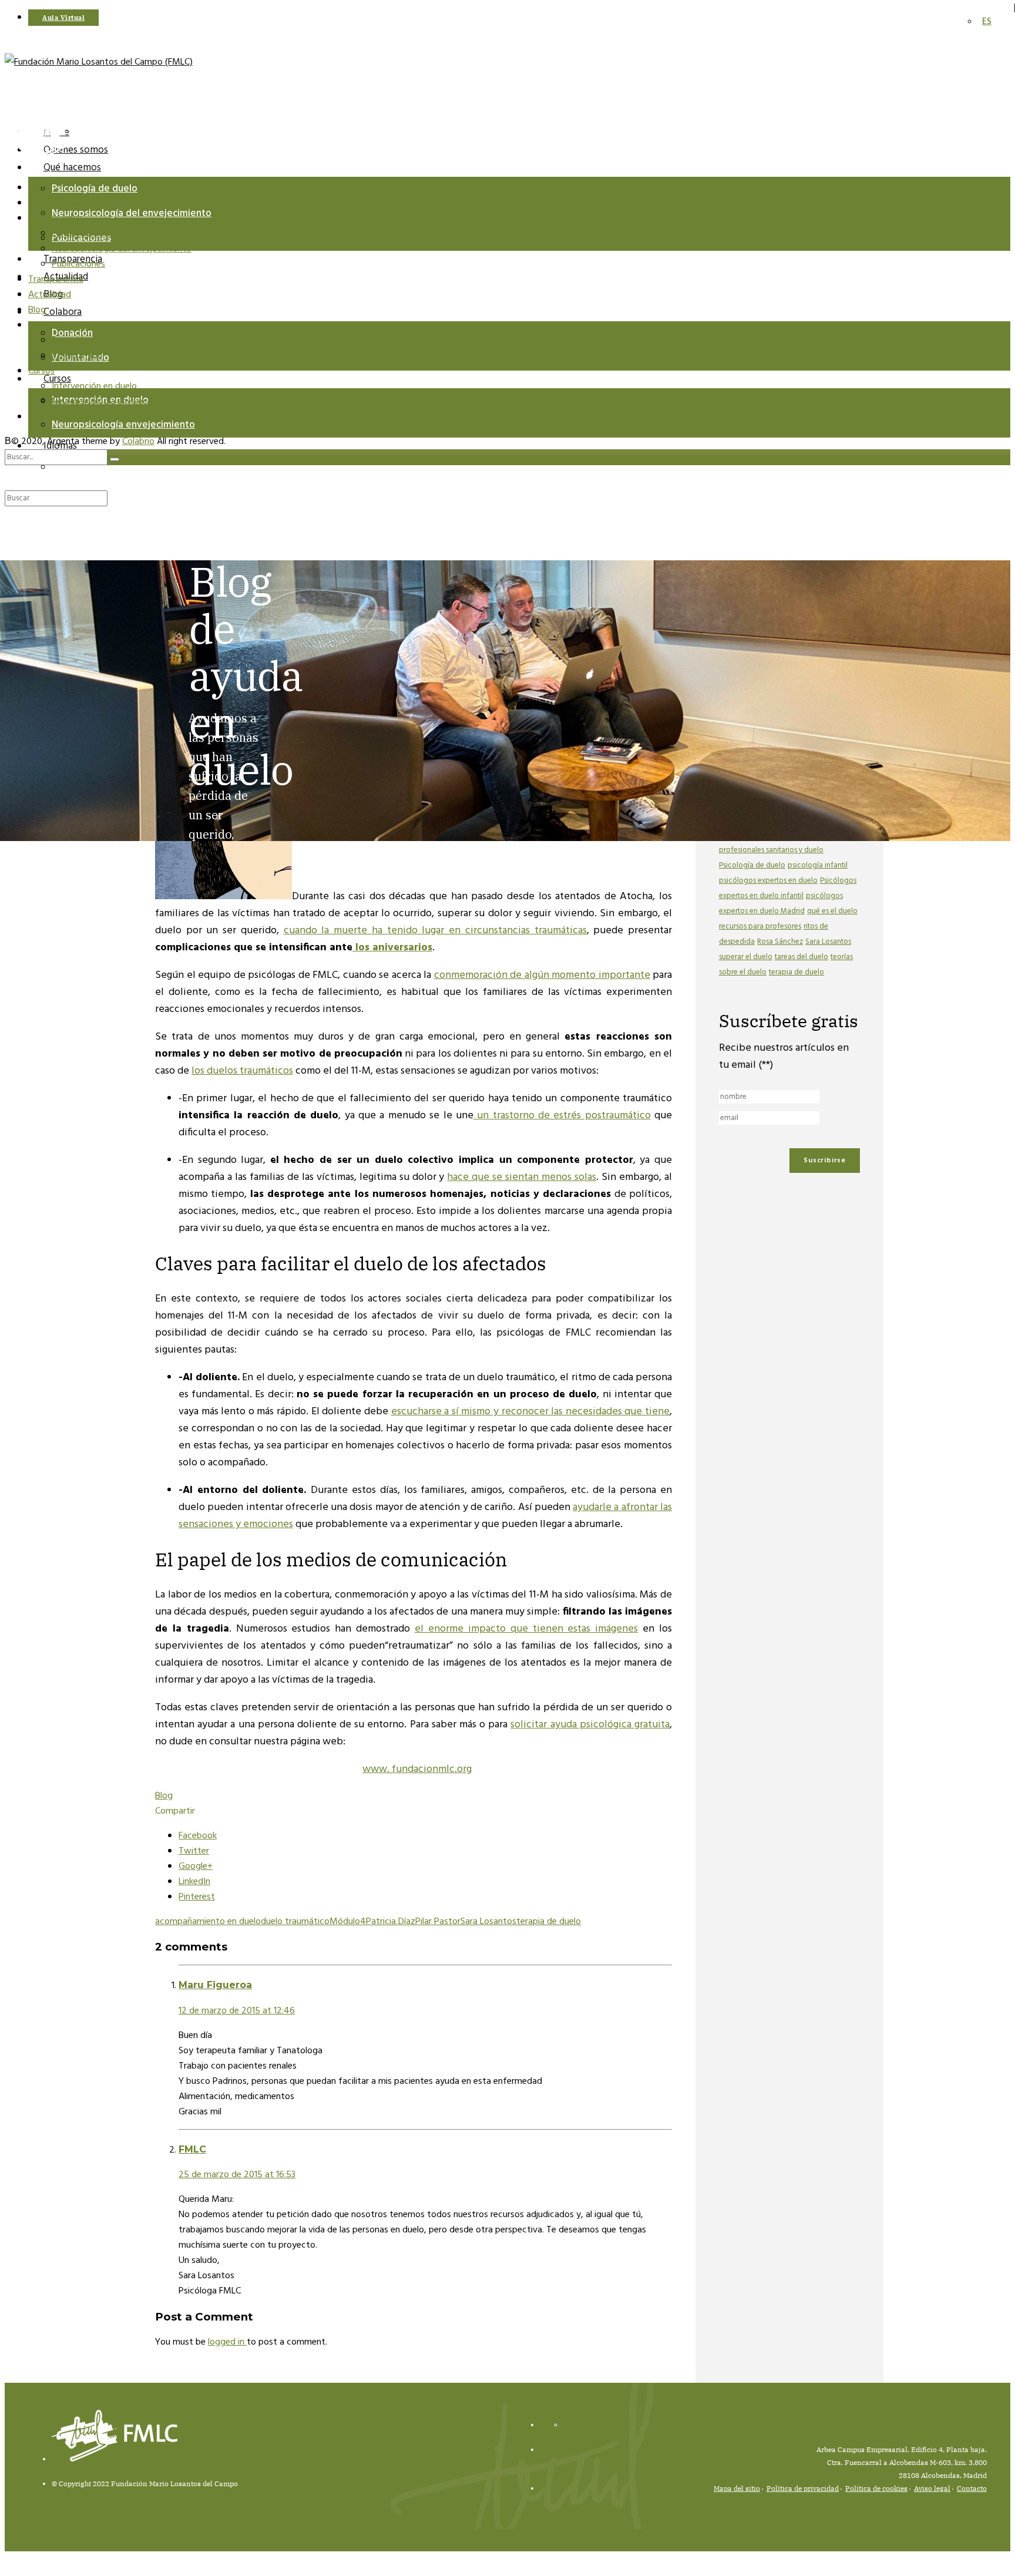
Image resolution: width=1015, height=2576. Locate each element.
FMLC (192, 2149)
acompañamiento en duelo (208, 1922)
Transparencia (56, 280)
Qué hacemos (72, 168)
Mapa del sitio (737, 2488)
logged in (227, 2342)
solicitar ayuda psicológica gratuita (590, 1725)
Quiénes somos (58, 203)
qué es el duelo (832, 911)
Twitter (194, 1851)
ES (57, 467)
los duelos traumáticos (242, 1071)
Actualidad (50, 295)
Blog (37, 310)
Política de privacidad (803, 2488)
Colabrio (138, 442)
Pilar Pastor (438, 1922)
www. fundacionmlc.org (417, 1769)
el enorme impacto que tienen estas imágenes (526, 1629)
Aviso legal (932, 2488)
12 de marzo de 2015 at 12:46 (237, 2011)
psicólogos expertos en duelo (768, 881)
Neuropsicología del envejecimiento (132, 213)
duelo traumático (295, 1922)
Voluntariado (77, 356)
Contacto (972, 2488)
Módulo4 (348, 1922)
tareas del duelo (801, 957)
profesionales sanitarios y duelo (771, 850)
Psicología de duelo (95, 189)
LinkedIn (194, 1882)
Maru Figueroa (215, 1985)
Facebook (198, 1836)
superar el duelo (746, 957)
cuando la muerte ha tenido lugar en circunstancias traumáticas (435, 931)
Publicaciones (78, 264)
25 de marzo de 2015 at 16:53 (237, 2175)
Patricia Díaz (391, 1922)
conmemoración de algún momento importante (542, 975)
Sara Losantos (488, 1922)
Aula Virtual (51, 417)
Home (40, 188)
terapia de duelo (549, 1922)
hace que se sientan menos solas (522, 1177)
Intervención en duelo (94, 386)
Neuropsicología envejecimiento (123, 425)
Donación (70, 341)
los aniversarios (392, 948)
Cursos (41, 371)
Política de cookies (876, 2488)
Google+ (196, 1867)
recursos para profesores (760, 927)
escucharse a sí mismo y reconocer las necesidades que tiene (531, 1412)
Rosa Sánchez (780, 942)
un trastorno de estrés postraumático (562, 1116)
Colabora (63, 312)
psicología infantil (818, 865)
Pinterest (197, 1897)
